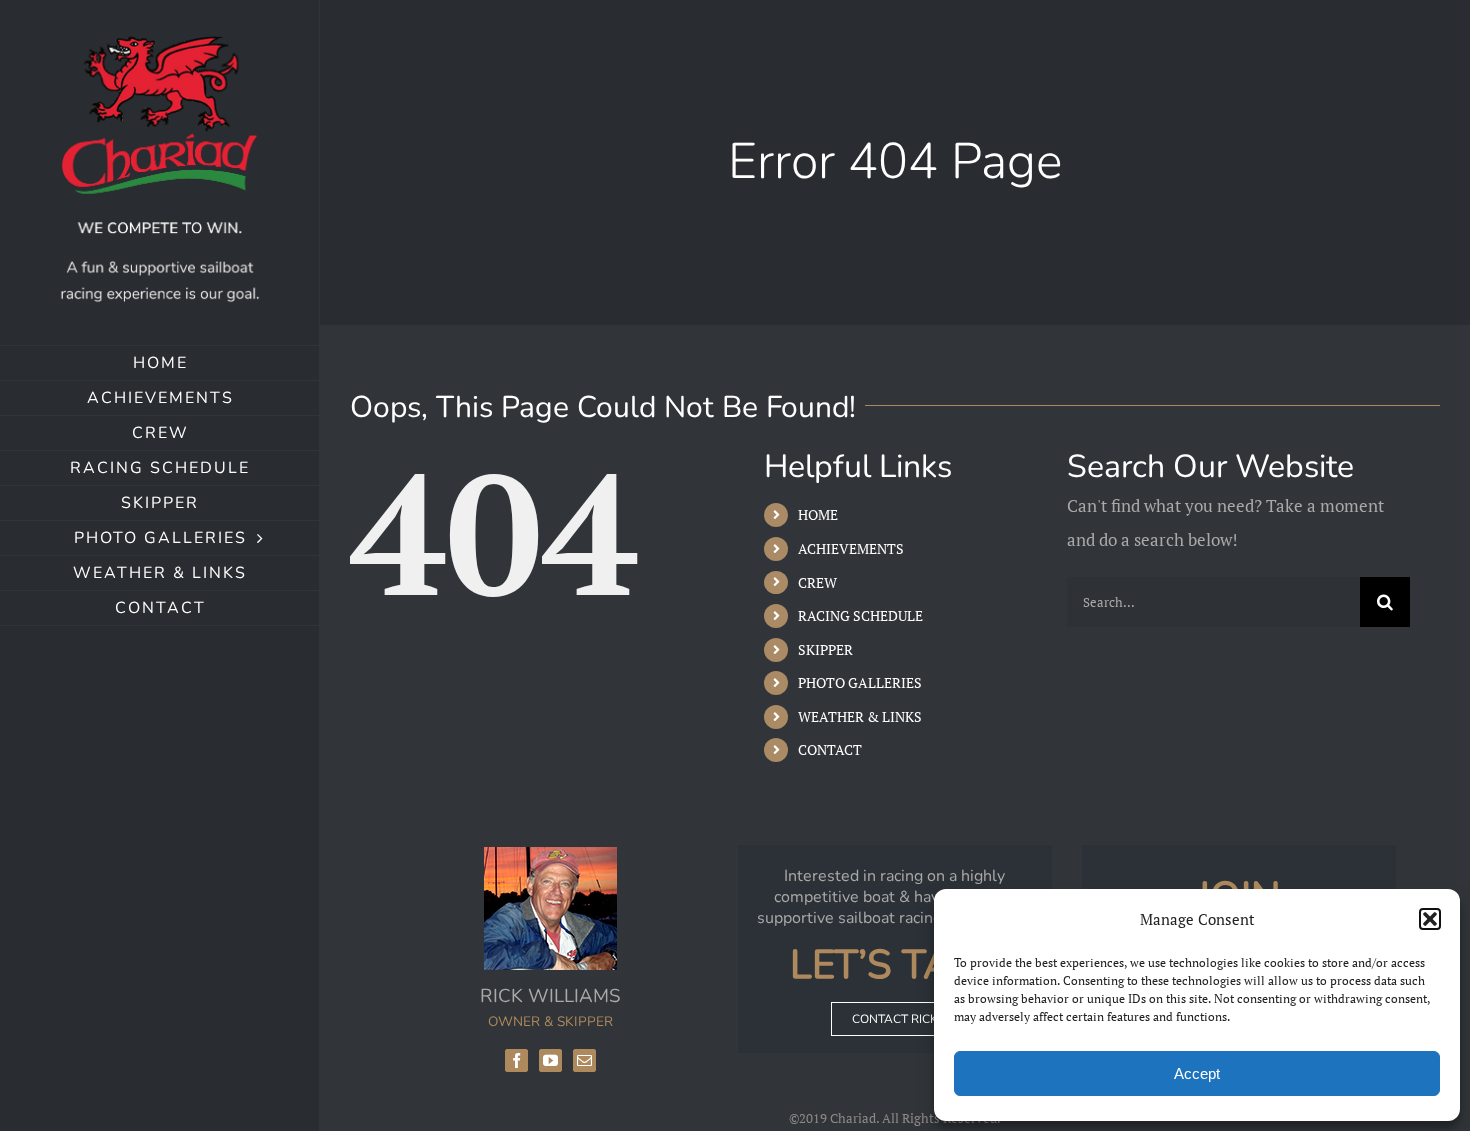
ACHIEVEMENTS (851, 548)
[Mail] (584, 1060)
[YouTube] (550, 1060)
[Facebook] (516, 1060)
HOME (818, 514)
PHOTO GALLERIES (860, 682)
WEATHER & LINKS (860, 716)
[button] (1430, 919)
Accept (1197, 1073)
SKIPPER (825, 649)
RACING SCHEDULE (860, 615)
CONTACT (830, 749)
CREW (817, 582)
